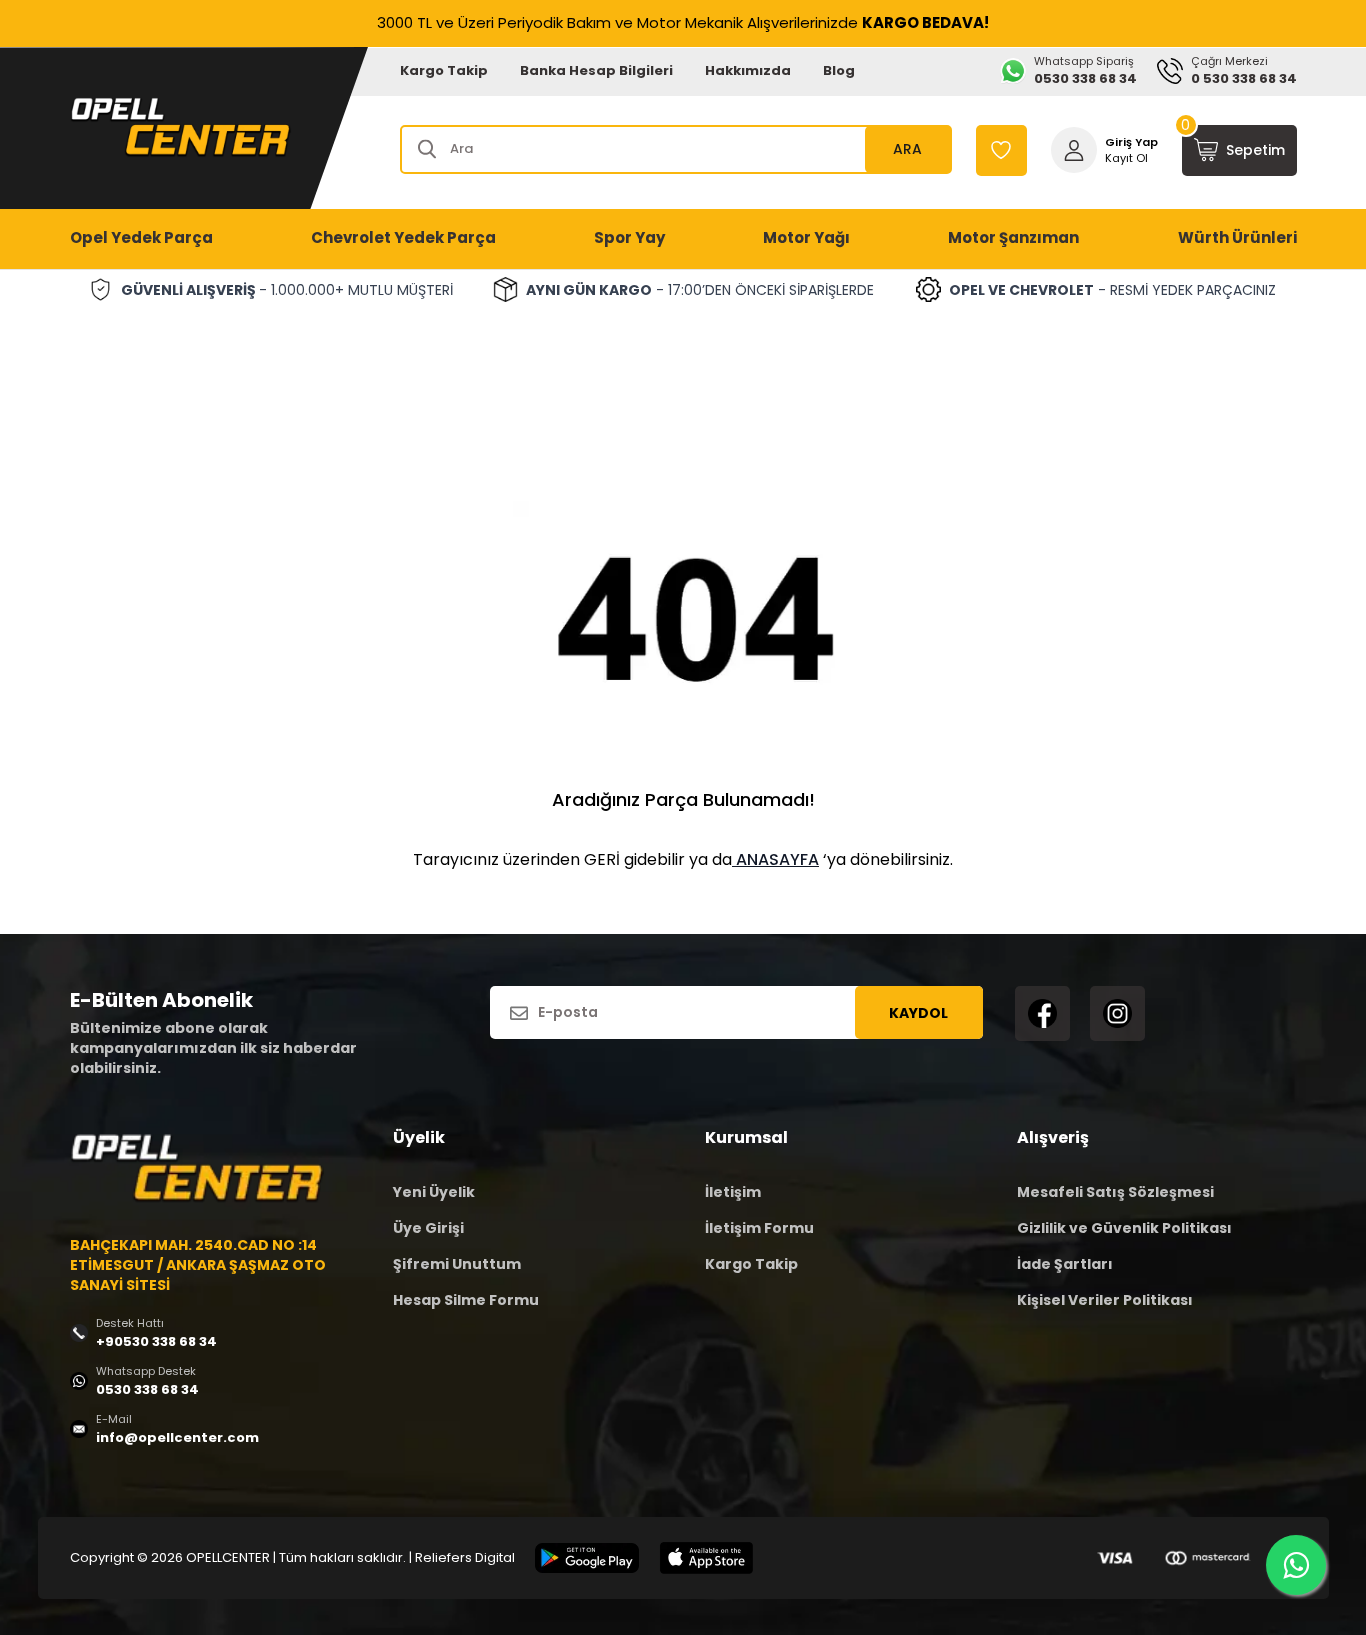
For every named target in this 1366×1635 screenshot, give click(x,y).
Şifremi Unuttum (457, 1264)
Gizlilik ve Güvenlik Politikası (1124, 1228)
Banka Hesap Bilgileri (596, 70)
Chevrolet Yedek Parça (403, 237)
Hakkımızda (748, 70)
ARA (907, 149)
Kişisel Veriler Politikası (1105, 1300)
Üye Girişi (428, 1228)
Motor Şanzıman (1013, 237)
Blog (839, 70)
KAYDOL (918, 1013)
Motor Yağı (806, 237)
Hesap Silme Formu (466, 1300)
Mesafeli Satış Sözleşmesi (1115, 1192)
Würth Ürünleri (1237, 237)
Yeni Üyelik (434, 1192)
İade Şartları (1065, 1264)
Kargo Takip (444, 70)
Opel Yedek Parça (141, 237)
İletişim (733, 1192)
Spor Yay (629, 237)
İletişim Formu (759, 1228)
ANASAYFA (775, 859)
